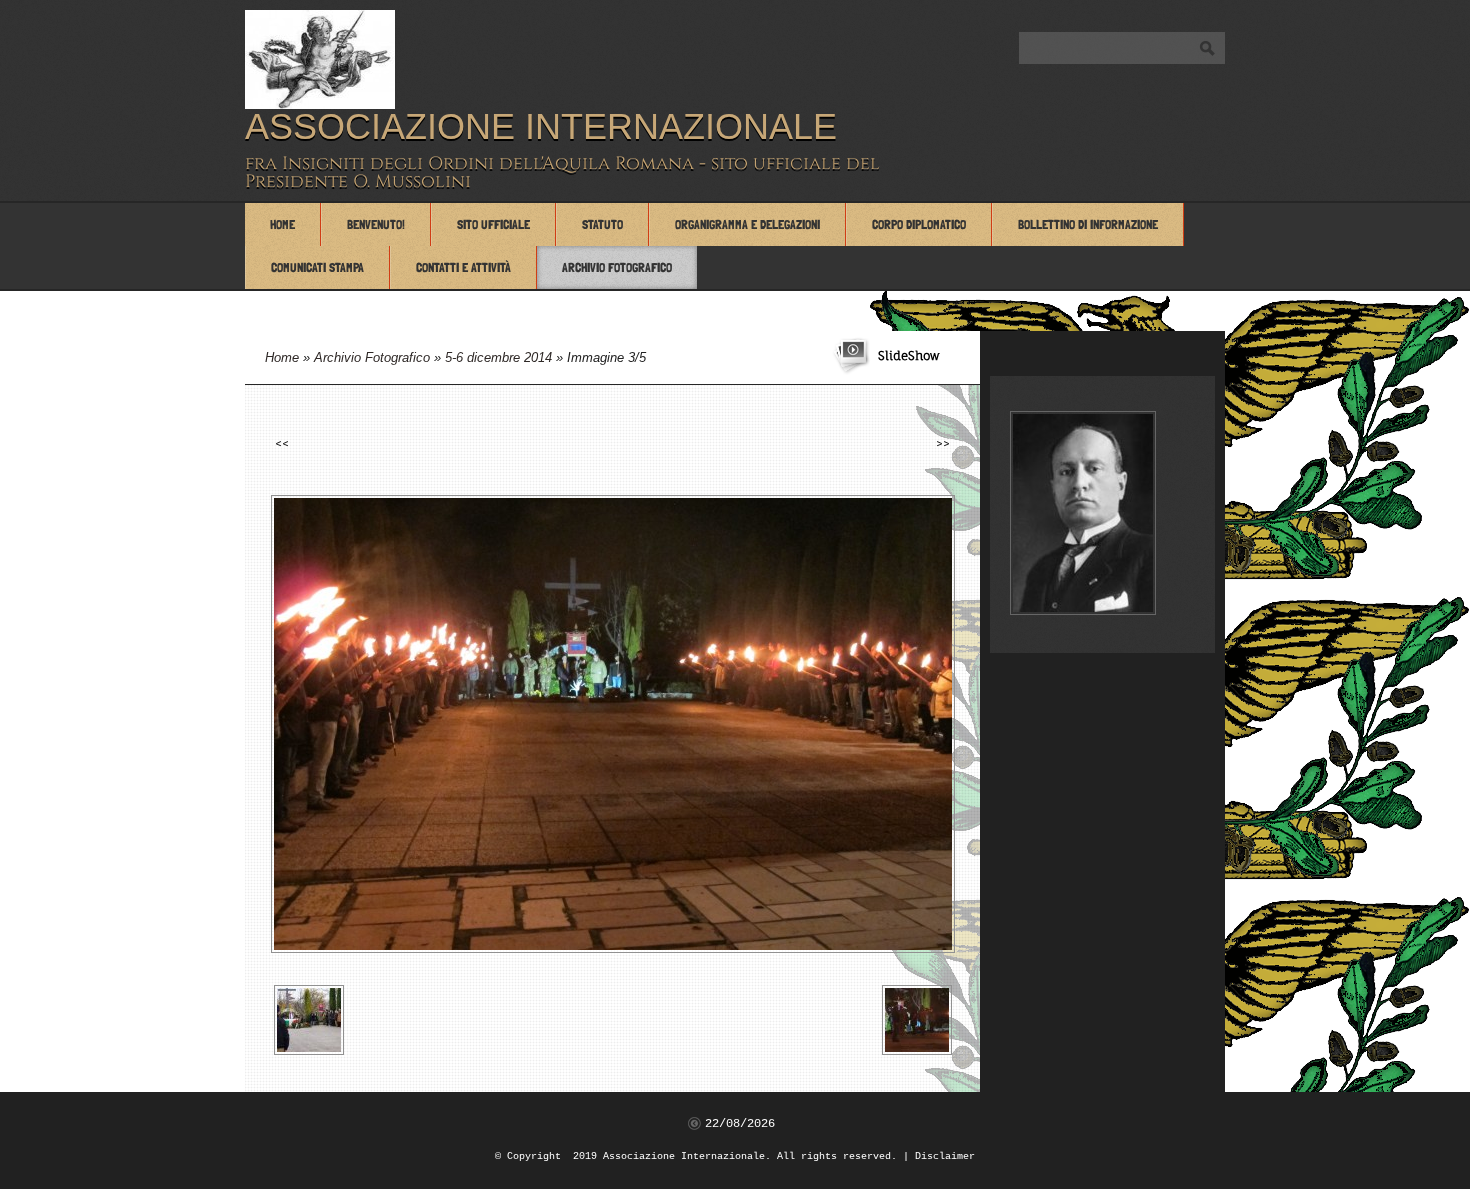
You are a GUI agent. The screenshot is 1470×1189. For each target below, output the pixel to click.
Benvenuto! (376, 224)
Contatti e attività (463, 267)
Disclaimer (945, 1156)
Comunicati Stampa (317, 267)
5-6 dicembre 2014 (498, 357)
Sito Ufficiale (493, 224)
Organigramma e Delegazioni (747, 224)
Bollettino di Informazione (1088, 224)
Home (282, 224)
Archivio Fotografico (617, 267)
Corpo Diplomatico (919, 224)
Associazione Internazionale (541, 126)
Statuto (602, 224)
